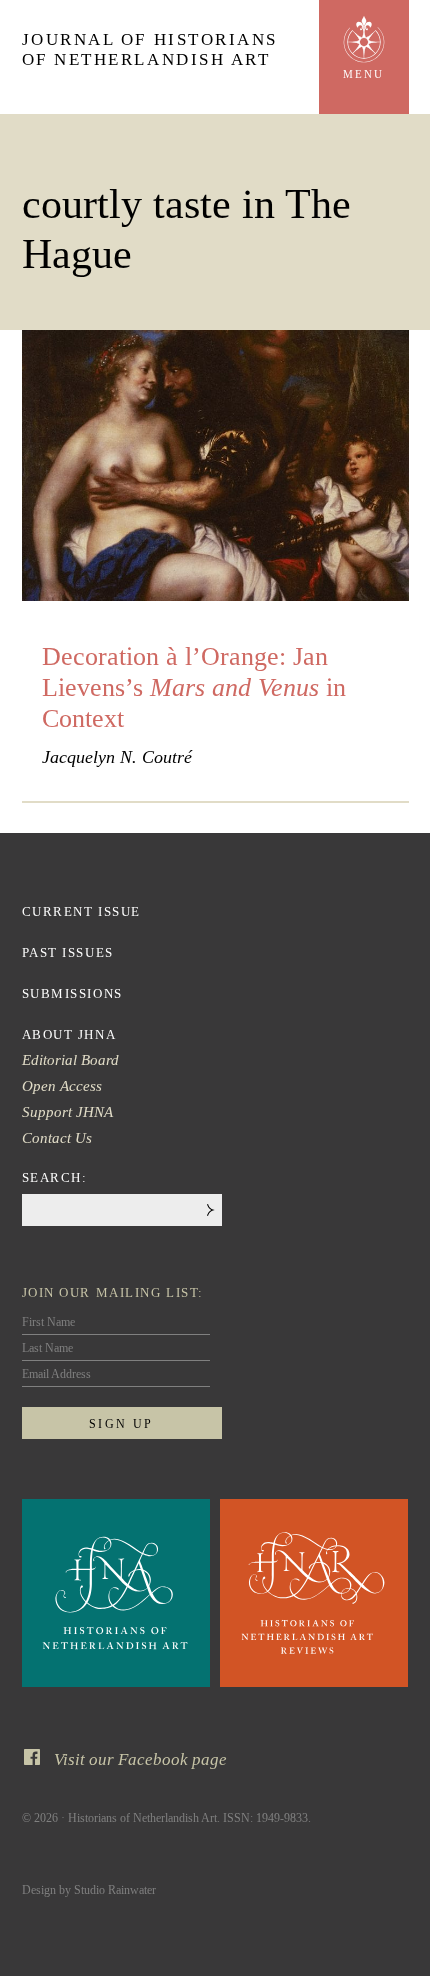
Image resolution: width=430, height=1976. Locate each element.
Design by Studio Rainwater (89, 1890)
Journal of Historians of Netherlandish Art (150, 49)
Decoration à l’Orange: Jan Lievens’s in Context (194, 687)
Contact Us (57, 1138)
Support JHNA (67, 1112)
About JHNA (69, 1034)
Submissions (72, 993)
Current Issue (81, 911)
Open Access (62, 1086)
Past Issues (68, 952)
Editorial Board (70, 1060)
